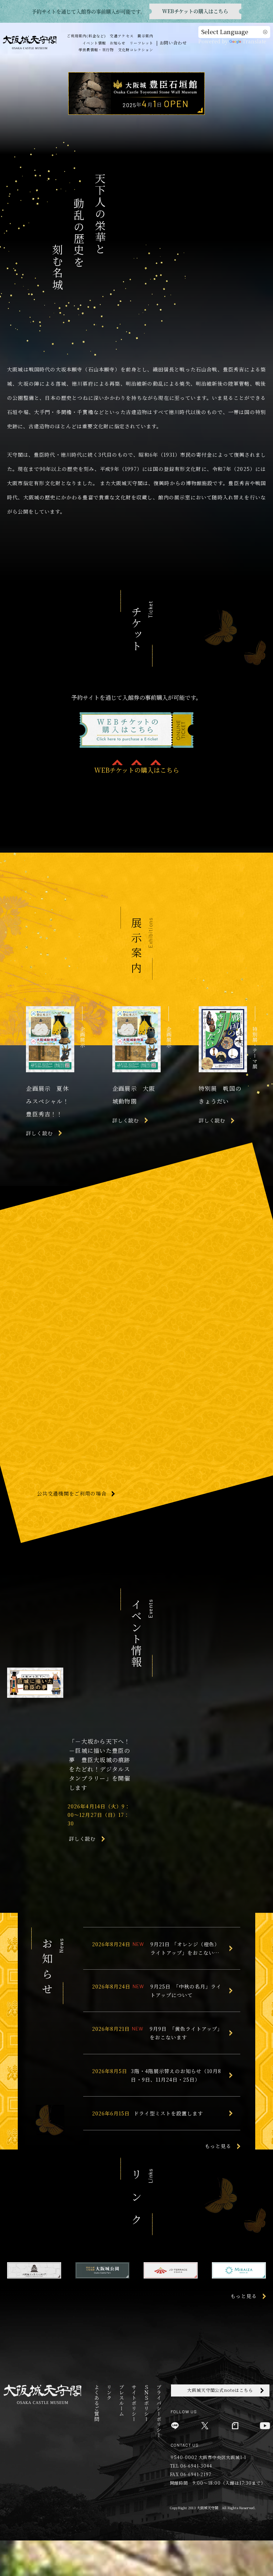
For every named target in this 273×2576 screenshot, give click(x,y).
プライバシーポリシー (159, 2411)
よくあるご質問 (97, 2403)
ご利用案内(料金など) (86, 36)
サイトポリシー (134, 2403)
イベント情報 (94, 43)
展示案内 (145, 36)
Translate (254, 41)
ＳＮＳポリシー (146, 2403)
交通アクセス (122, 36)
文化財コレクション (136, 50)
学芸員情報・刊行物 (96, 50)
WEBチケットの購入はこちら (137, 770)
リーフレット (141, 43)
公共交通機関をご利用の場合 (72, 1494)
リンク (109, 2392)
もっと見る (218, 2146)
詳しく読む (82, 1839)
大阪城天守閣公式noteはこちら (220, 2390)
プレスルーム (121, 2400)
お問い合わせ (173, 42)
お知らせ (118, 43)
